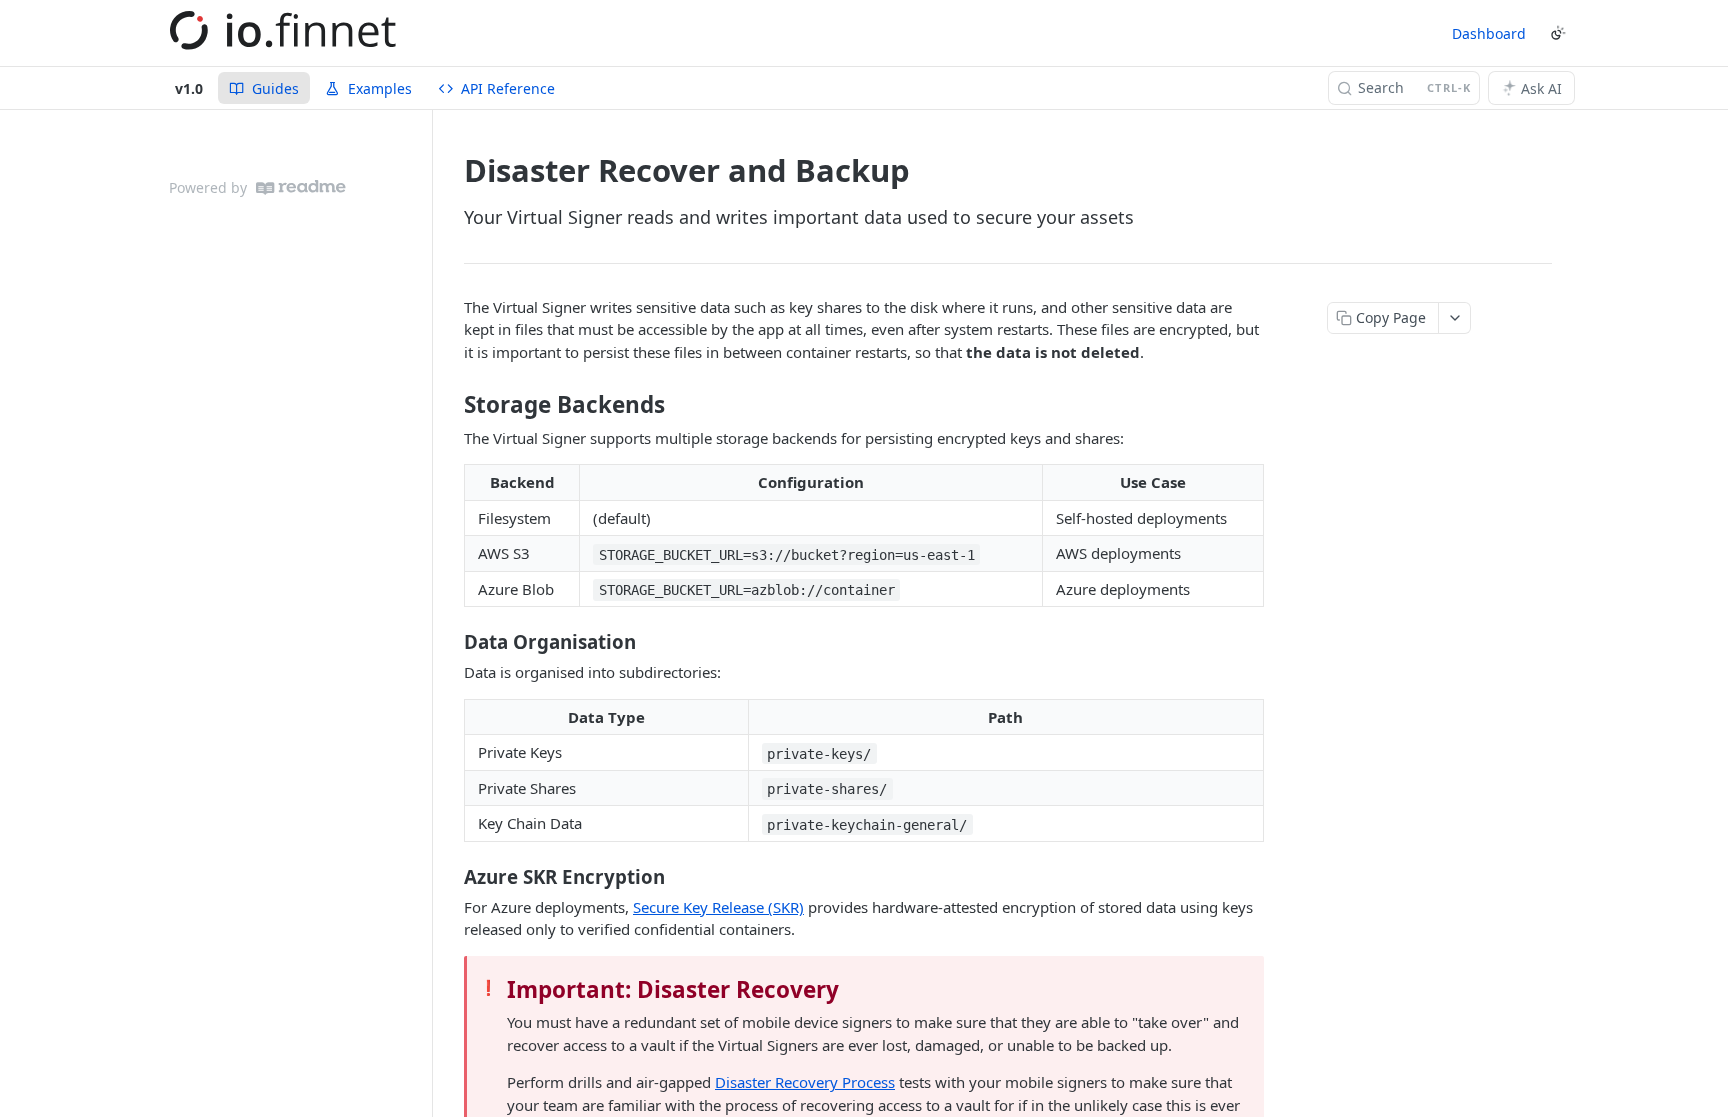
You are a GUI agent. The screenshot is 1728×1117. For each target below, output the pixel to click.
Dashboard (1489, 33)
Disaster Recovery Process (805, 1082)
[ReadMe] (301, 187)
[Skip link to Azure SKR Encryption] (450, 876)
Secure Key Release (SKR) (718, 907)
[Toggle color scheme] (1558, 33)
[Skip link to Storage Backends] (450, 405)
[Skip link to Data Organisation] (450, 642)
